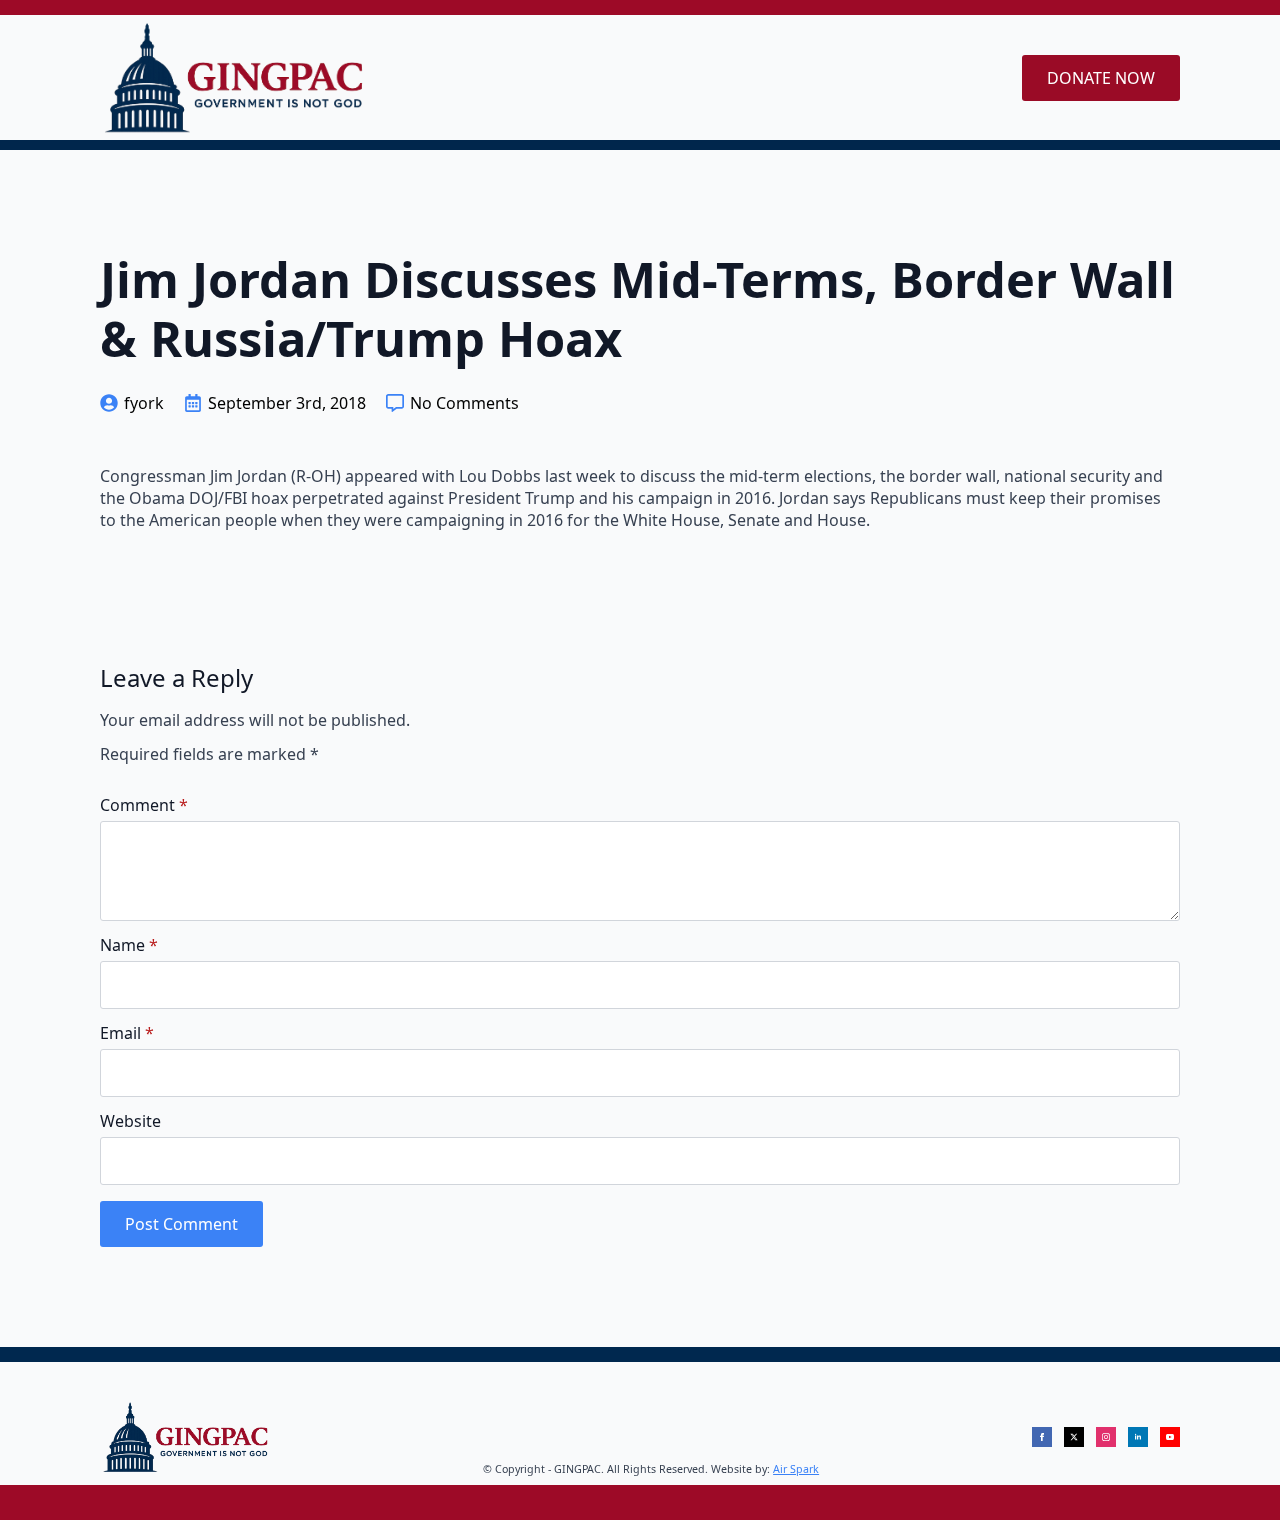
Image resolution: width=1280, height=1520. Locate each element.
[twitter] (1074, 1437)
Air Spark (796, 1469)
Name (129, 945)
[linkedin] (1138, 1437)
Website (130, 1121)
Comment (144, 805)
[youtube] (1170, 1437)
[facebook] (1042, 1437)
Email (127, 1033)
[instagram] (1106, 1437)
